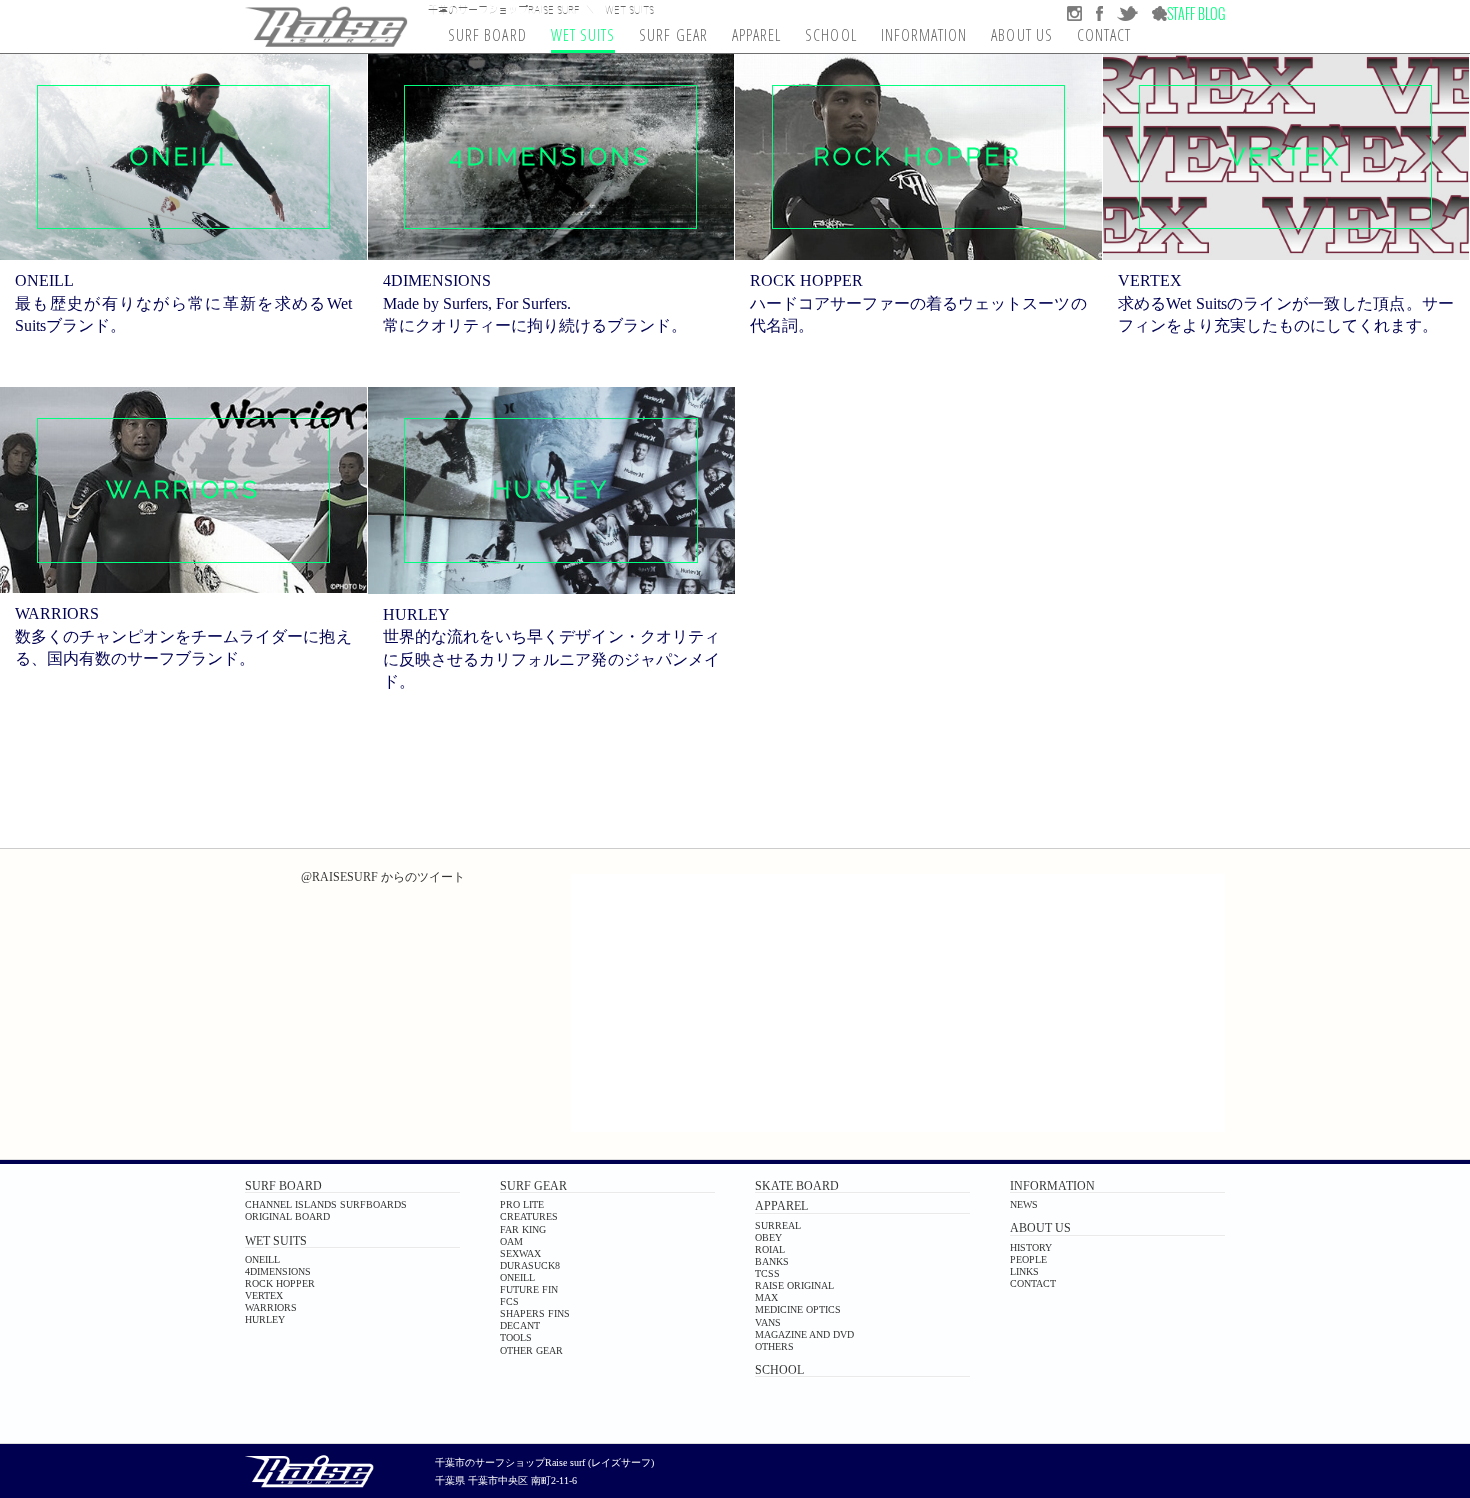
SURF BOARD (283, 1186)
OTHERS (774, 1346)
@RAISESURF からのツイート (383, 877)
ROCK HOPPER (280, 1283)
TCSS (767, 1273)
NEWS (1024, 1204)
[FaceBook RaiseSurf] (1092, 13)
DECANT (520, 1325)
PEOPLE (1028, 1259)
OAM (511, 1241)
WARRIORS (271, 1307)
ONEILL (262, 1259)
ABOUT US (1040, 1228)
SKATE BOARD (797, 1186)
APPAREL (781, 1206)
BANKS (772, 1261)
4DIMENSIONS (278, 1271)
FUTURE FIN (529, 1289)
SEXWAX (520, 1253)
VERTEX (264, 1295)
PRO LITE (522, 1204)
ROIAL (770, 1249)
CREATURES (529, 1216)
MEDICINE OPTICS (798, 1309)
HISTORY (1031, 1247)
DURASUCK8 (530, 1265)
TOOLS (516, 1337)
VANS (768, 1322)
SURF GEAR (533, 1186)
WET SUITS (276, 1241)
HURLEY (265, 1319)
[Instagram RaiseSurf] (1074, 13)
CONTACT (1033, 1283)
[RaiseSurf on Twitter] (1120, 13)
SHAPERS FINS (535, 1313)
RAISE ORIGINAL (794, 1285)
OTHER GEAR (531, 1350)
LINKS (1024, 1271)
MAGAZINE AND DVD (804, 1334)
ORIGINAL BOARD (287, 1216)
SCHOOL (779, 1370)
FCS (509, 1301)
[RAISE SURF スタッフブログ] (1181, 13)
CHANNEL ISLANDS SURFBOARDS (326, 1204)
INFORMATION (1052, 1186)
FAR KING (523, 1229)
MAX (766, 1297)
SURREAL (778, 1225)
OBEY (768, 1237)
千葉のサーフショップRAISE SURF (504, 9)
